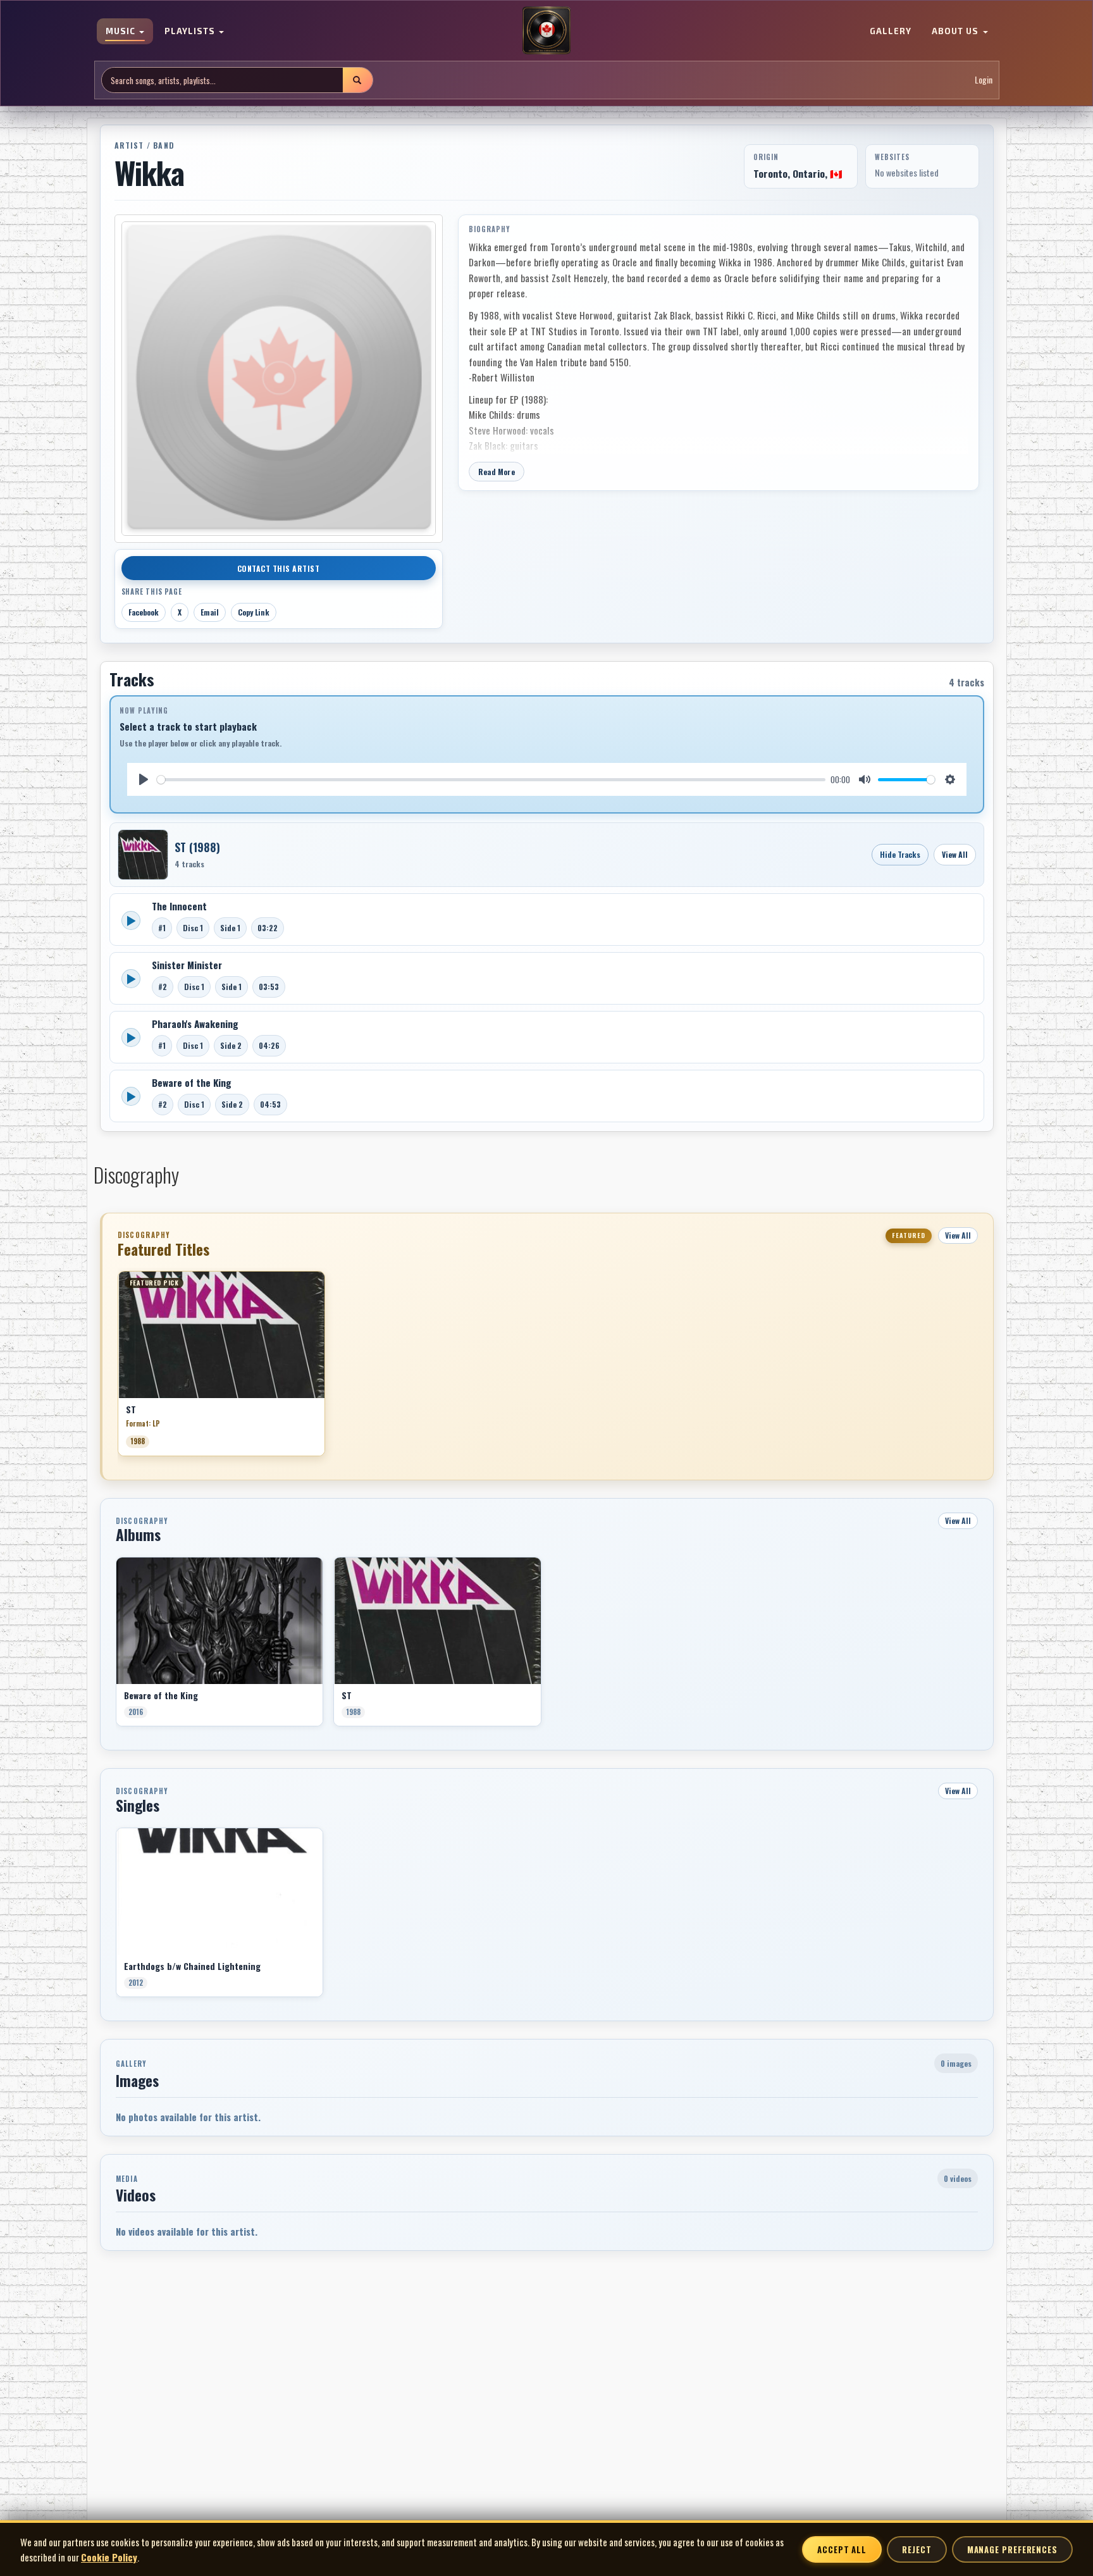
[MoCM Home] (546, 31)
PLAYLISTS (191, 32)
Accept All (842, 2549)
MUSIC (122, 32)
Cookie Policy (109, 2557)
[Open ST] (143, 855)
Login (984, 80)
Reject (917, 2549)
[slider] (491, 780)
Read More (497, 472)
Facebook (144, 612)
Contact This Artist (279, 568)
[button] (118, 1368)
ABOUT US (956, 32)
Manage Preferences (1012, 2549)
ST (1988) (197, 847)
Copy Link (254, 612)
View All (955, 854)
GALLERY (891, 32)
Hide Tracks (900, 854)
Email (210, 612)
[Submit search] (357, 80)
